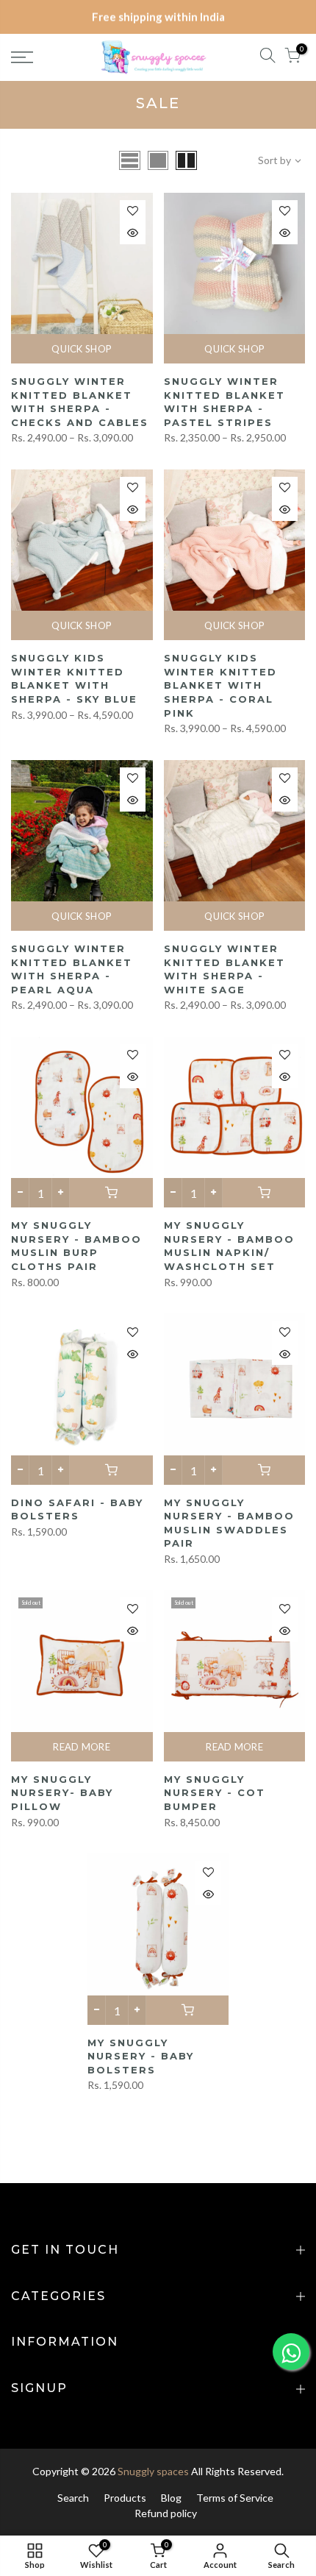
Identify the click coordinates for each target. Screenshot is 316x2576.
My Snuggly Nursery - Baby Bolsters (141, 2056)
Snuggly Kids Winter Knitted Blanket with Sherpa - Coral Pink (220, 685)
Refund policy (166, 2513)
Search (73, 2498)
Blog (171, 2498)
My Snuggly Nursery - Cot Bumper (215, 1793)
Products (125, 2498)
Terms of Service (235, 2498)
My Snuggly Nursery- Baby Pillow (62, 1793)
